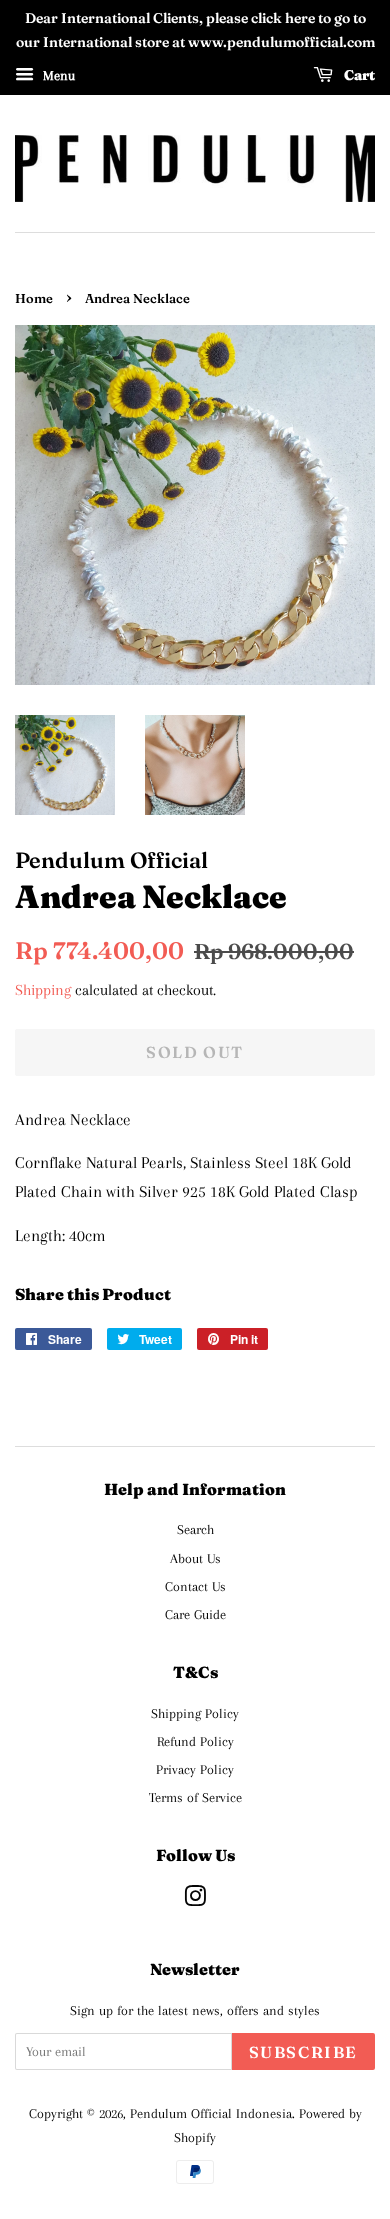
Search (195, 1529)
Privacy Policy (195, 1769)
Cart (358, 75)
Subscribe (303, 2052)
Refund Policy (195, 1741)
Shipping (43, 990)
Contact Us (195, 1586)
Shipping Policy (195, 1713)
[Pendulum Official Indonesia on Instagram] (195, 1900)
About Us (195, 1558)
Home (34, 298)
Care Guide (195, 1614)
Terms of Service (195, 1797)
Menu (57, 74)
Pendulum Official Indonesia (211, 2113)
